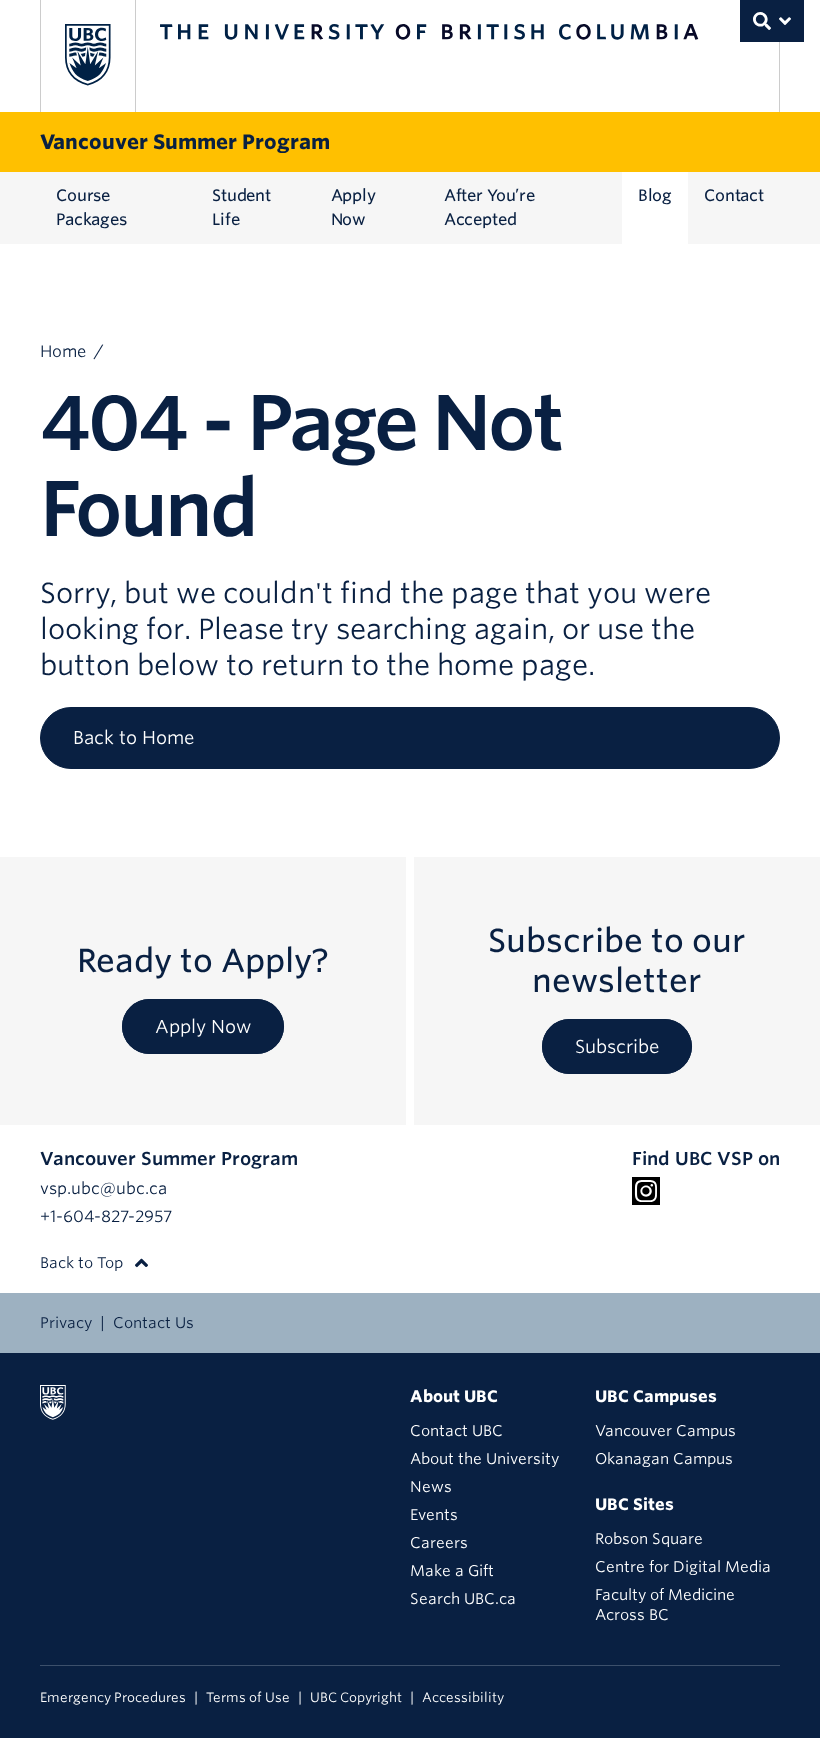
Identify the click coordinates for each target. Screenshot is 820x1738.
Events (434, 1515)
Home (63, 351)
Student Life (241, 207)
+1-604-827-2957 (106, 1216)
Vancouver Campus (665, 1431)
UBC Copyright (356, 1697)
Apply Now (353, 207)
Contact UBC (456, 1431)
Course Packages (91, 207)
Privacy (66, 1323)
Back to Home (133, 737)
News (431, 1487)
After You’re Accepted (489, 207)
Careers (439, 1543)
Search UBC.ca (463, 1599)
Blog (655, 195)
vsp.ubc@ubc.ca (103, 1188)
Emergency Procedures (113, 1697)
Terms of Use (248, 1697)
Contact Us (153, 1323)
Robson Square (649, 1539)
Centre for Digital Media (683, 1567)
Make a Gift (452, 1571)
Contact (734, 195)
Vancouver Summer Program (185, 142)
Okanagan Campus (664, 1459)
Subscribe (617, 1046)
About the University (484, 1459)
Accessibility (463, 1697)
